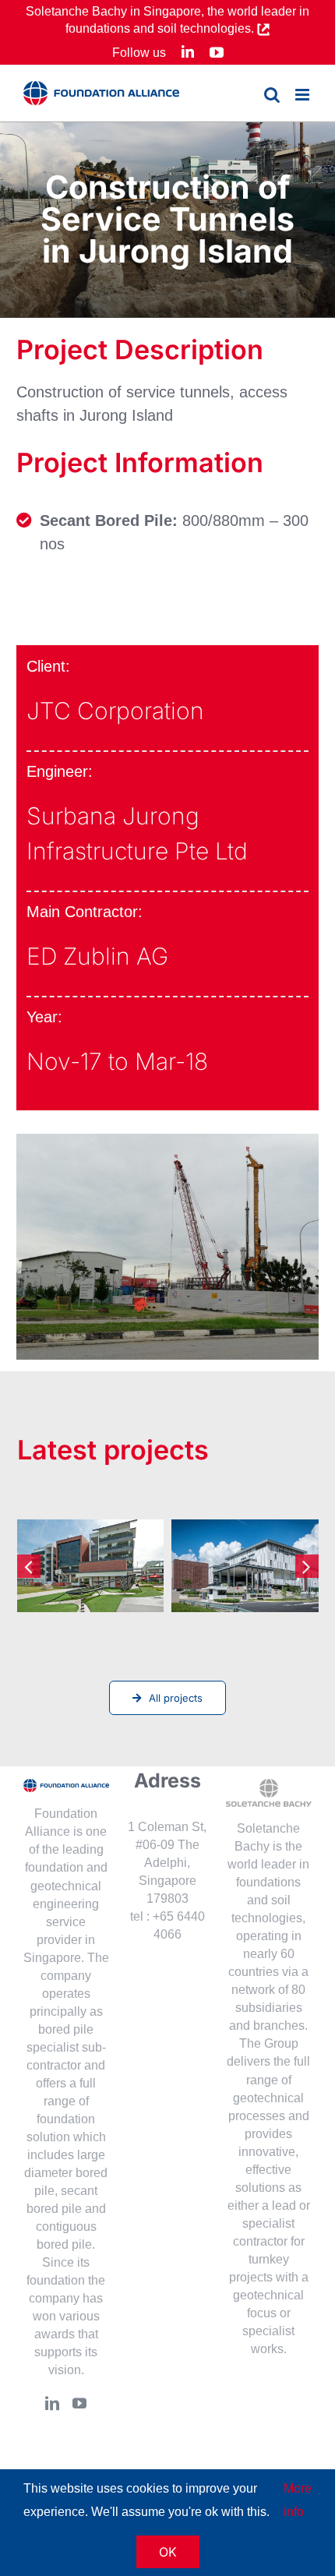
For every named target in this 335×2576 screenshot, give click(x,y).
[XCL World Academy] (245, 1566)
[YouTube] (79, 2403)
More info (298, 2500)
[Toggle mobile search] (272, 95)
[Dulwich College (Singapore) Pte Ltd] (91, 1566)
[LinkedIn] (52, 2403)
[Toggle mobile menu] (303, 95)
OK (168, 2552)
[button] (29, 1566)
